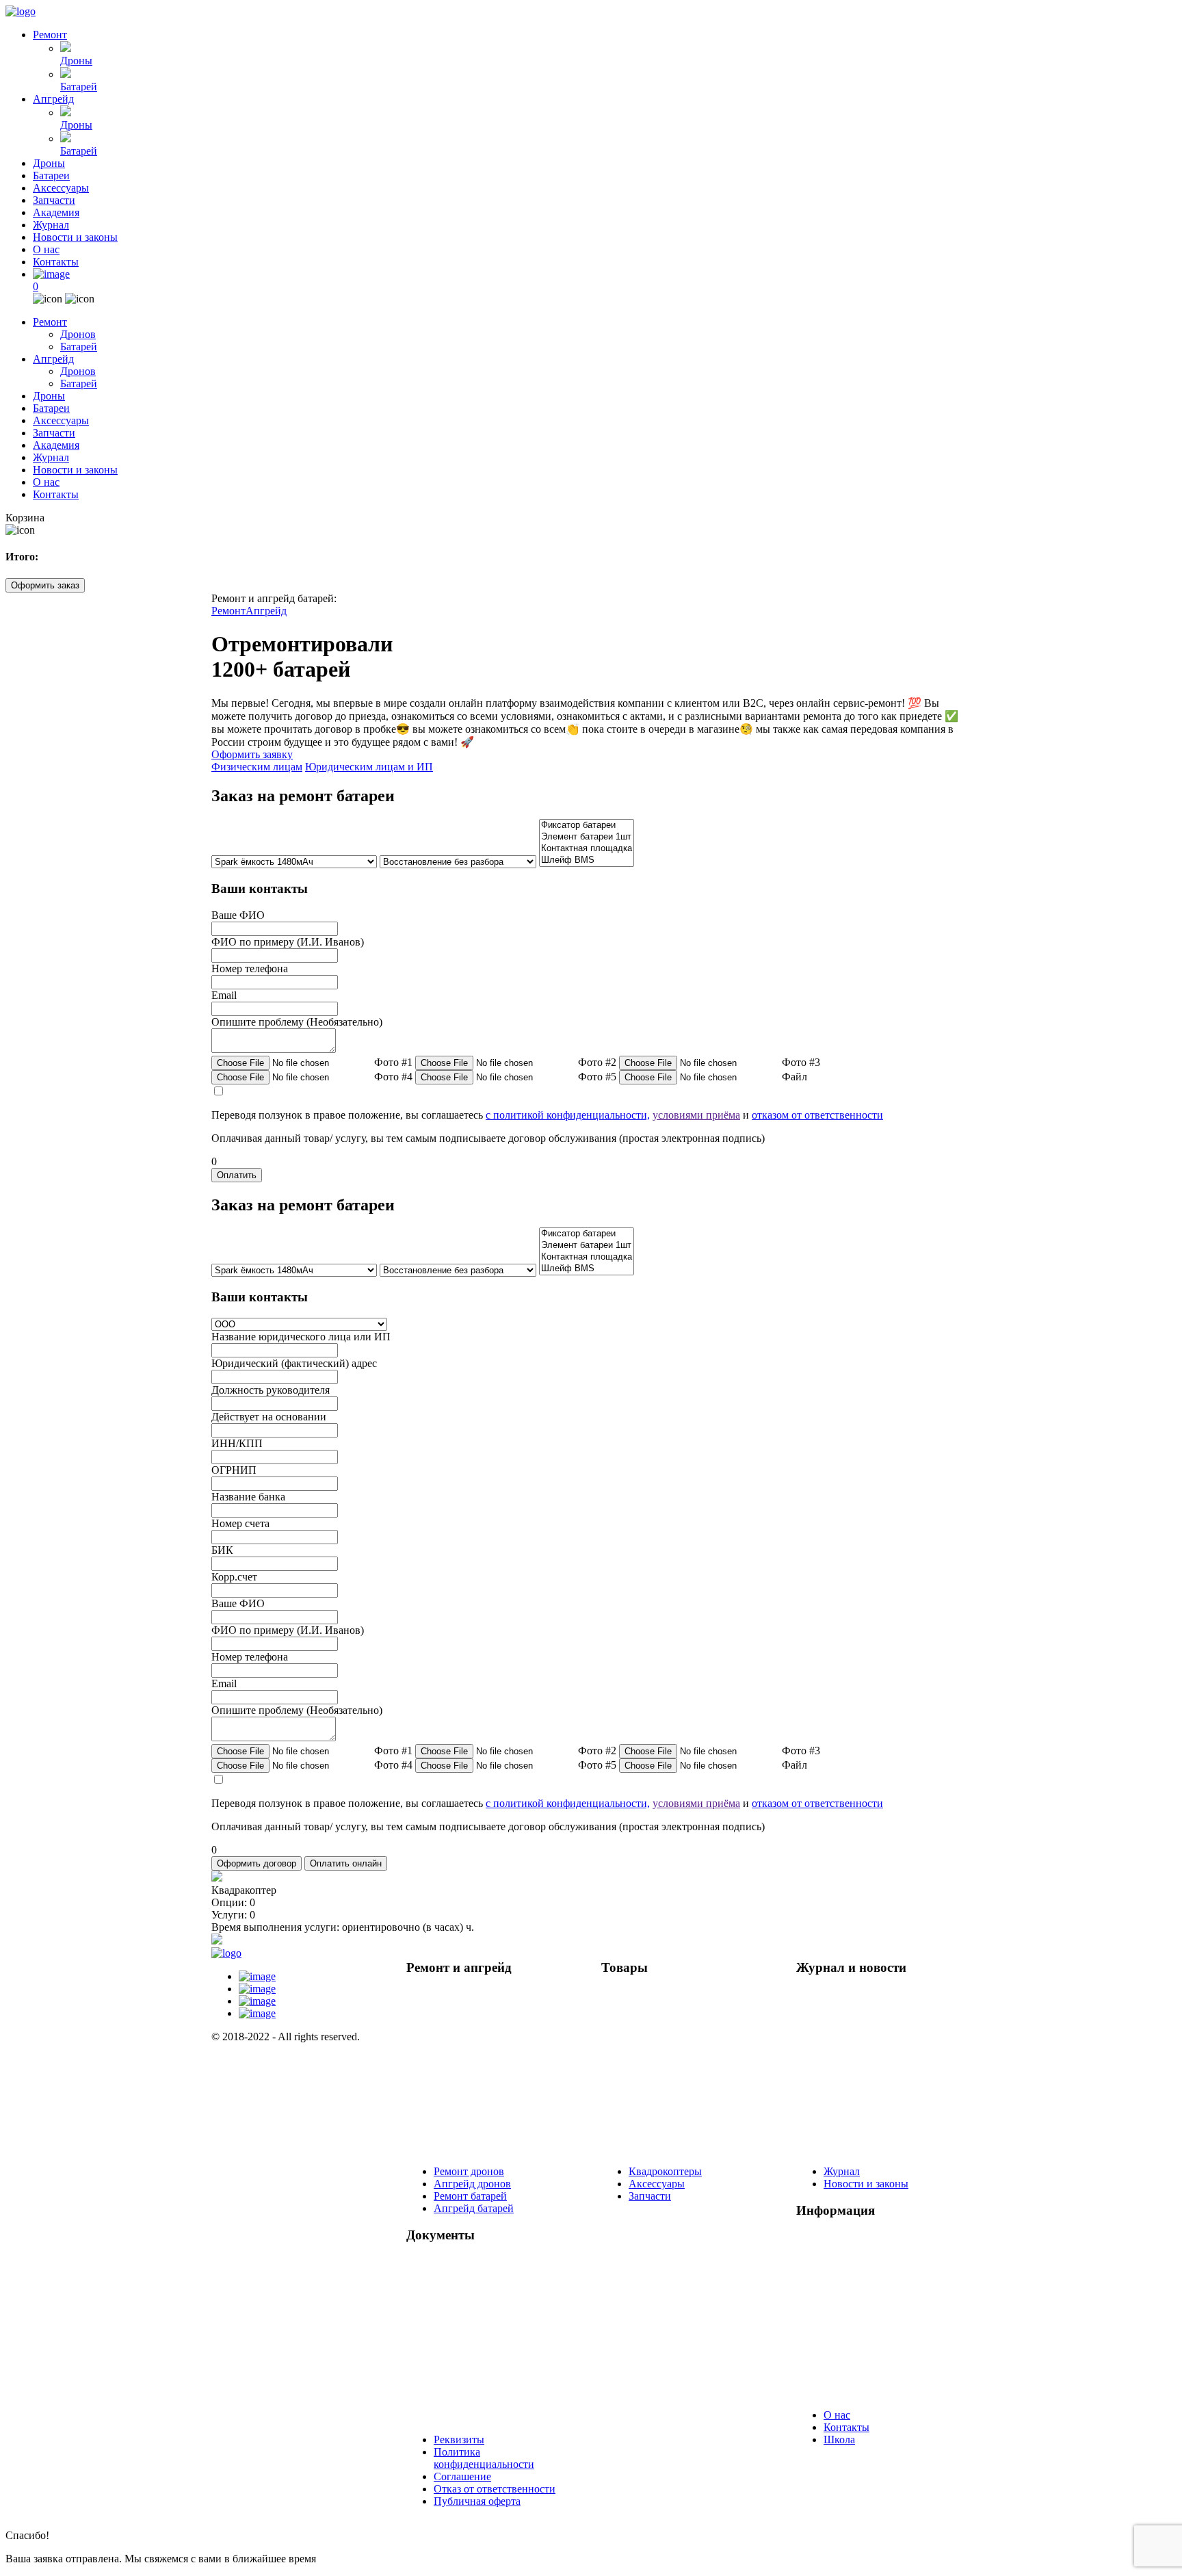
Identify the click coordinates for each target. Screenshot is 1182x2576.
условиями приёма (696, 1115)
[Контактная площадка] (587, 849)
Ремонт (50, 35)
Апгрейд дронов (472, 2184)
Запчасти (54, 200)
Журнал (51, 225)
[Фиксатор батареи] (587, 825)
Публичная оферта (477, 2501)
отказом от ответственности (817, 1115)
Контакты (56, 262)
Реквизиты (459, 2440)
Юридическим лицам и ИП (369, 767)
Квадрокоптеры (665, 2171)
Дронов (78, 334)
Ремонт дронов (469, 2171)
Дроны (76, 61)
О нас (46, 249)
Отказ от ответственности (495, 2489)
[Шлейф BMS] (587, 860)
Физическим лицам (257, 767)
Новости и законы (75, 237)
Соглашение (462, 2476)
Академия (56, 212)
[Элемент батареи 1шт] (587, 837)
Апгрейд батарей (474, 2208)
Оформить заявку (252, 754)
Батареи (51, 175)
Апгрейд (53, 99)
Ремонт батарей (470, 2196)
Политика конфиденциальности (484, 2458)
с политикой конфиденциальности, (568, 1115)
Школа (839, 2440)
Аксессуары (61, 188)
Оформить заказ (45, 585)
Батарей (79, 87)
